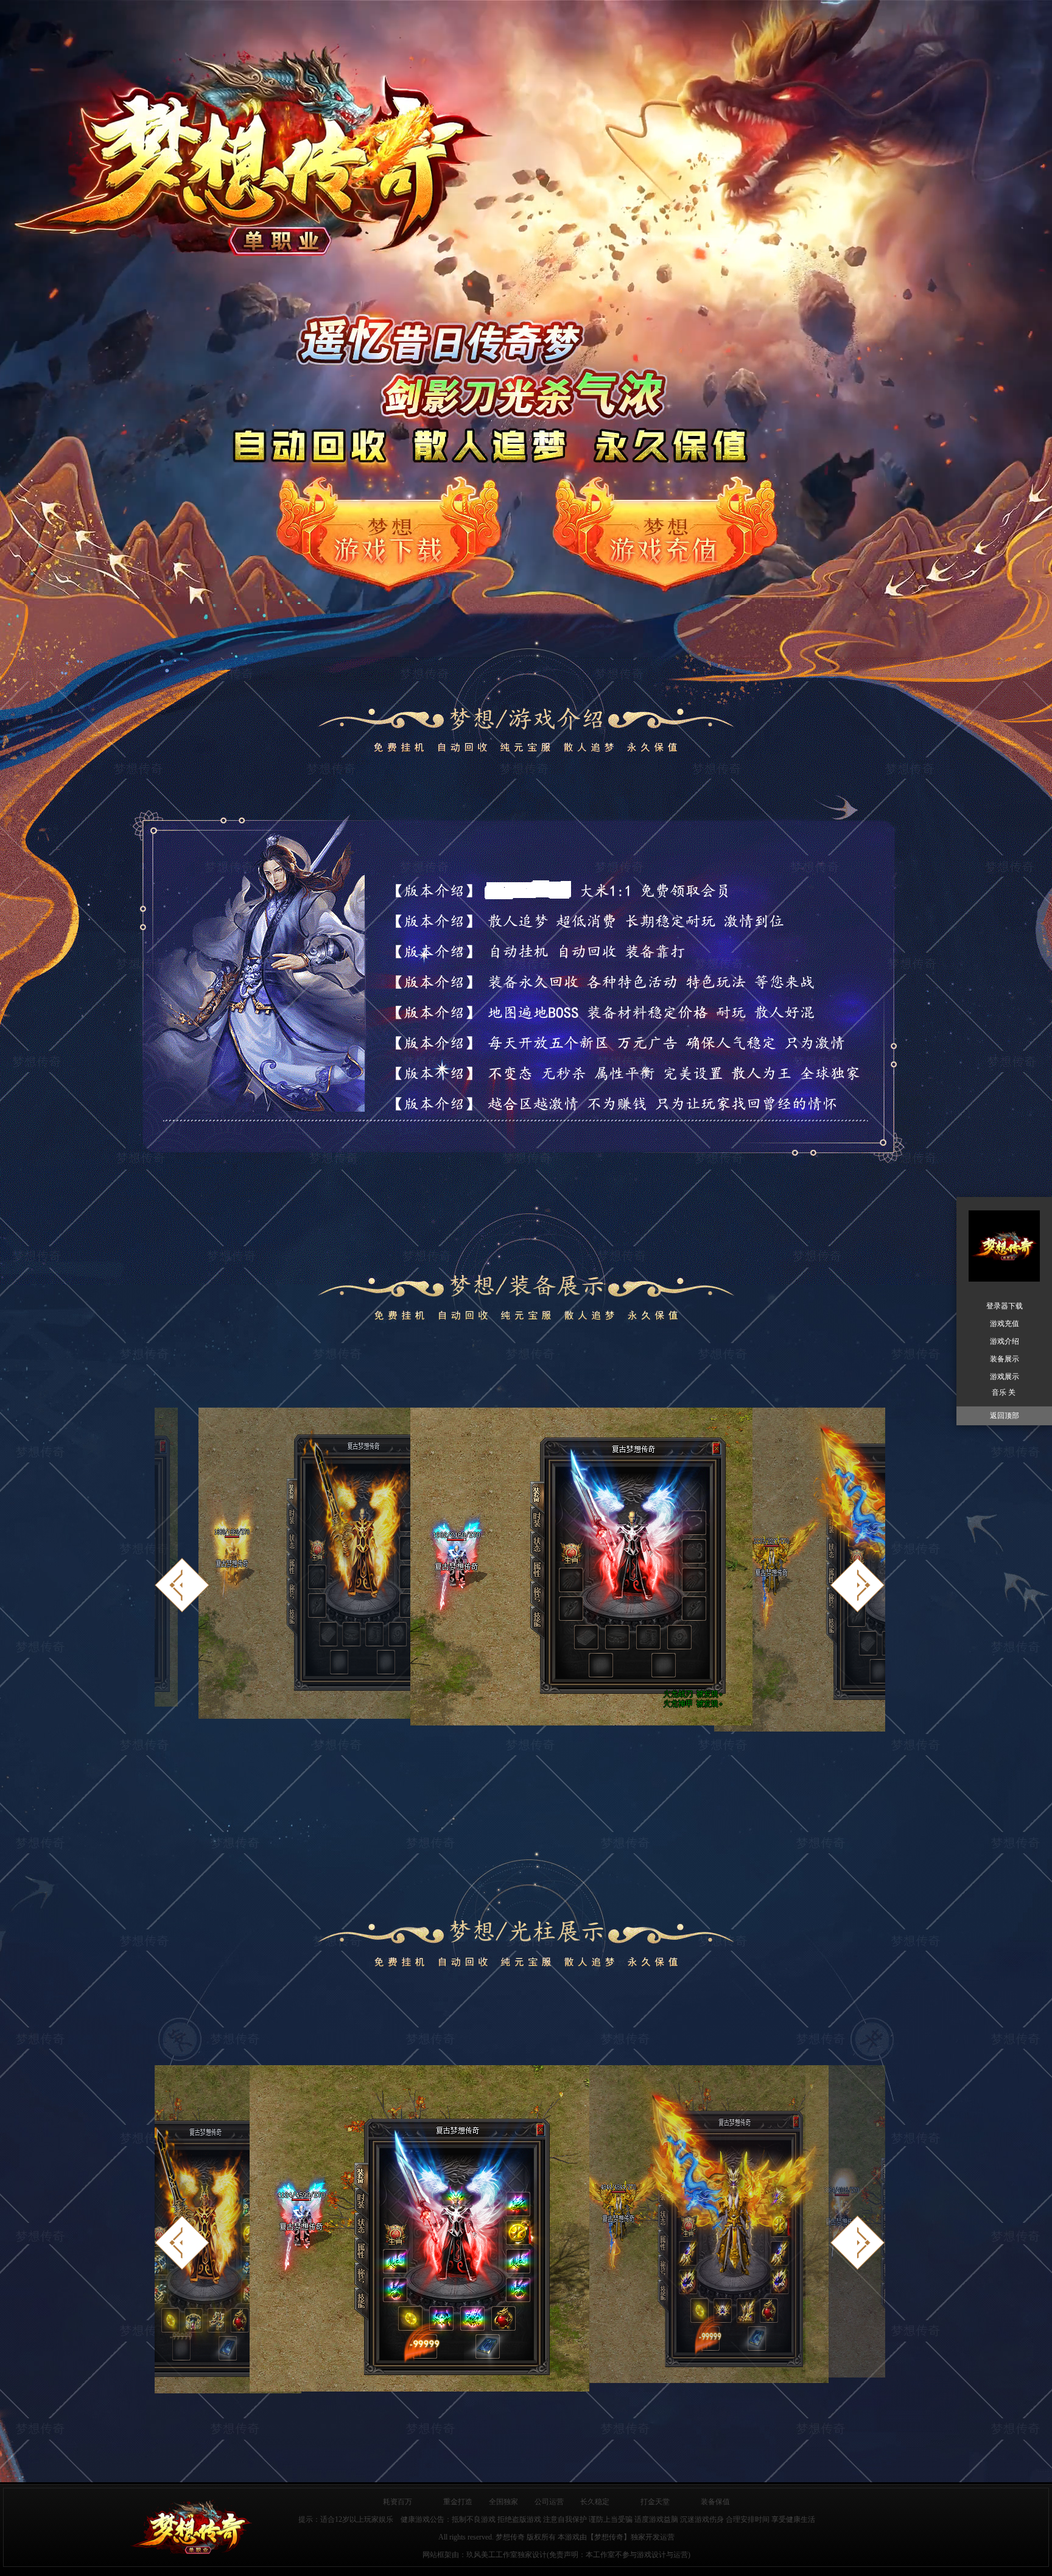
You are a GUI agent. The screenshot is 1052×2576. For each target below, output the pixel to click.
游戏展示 (1005, 1377)
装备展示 (1005, 1359)
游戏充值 (1005, 1324)
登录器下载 (1005, 1306)
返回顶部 (1005, 1416)
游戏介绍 (1005, 1341)
